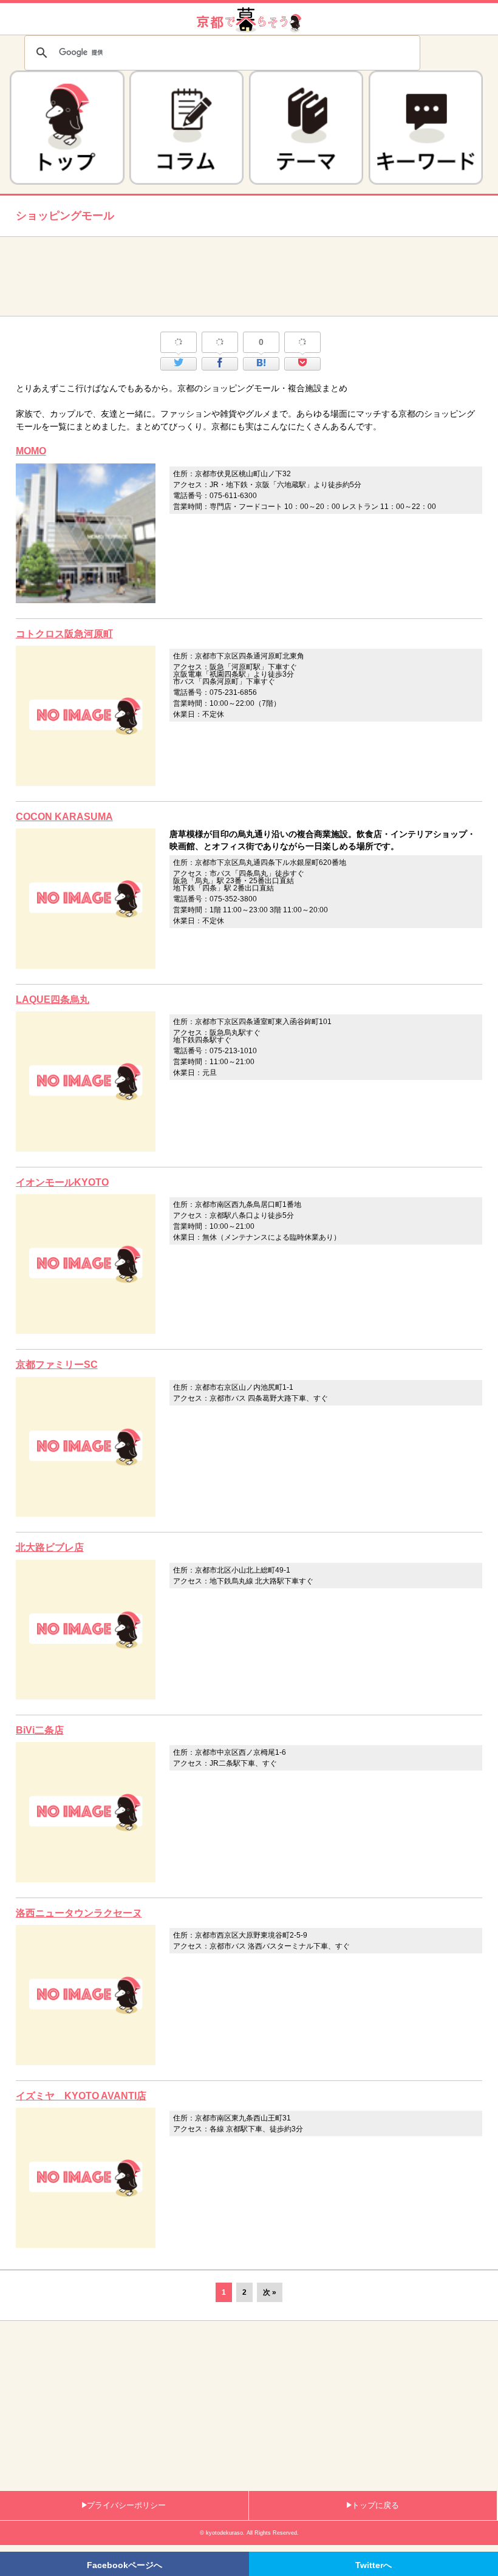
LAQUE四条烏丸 (53, 999)
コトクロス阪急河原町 (64, 634)
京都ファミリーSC (57, 1365)
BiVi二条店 (40, 1730)
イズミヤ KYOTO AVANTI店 (81, 2096)
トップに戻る (375, 2505)
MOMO (31, 451)
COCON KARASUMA (64, 817)
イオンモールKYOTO (62, 1182)
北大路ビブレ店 (50, 1547)
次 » (270, 2292)
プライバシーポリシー (126, 2505)
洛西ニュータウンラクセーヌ (79, 1913)
